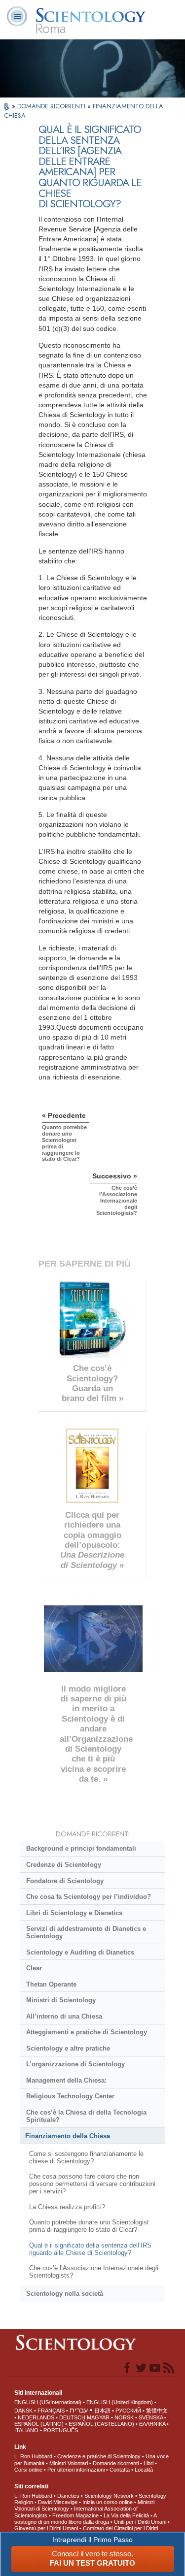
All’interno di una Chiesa (64, 2016)
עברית (79, 2410)
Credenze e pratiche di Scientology (99, 2456)
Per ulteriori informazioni (76, 2470)
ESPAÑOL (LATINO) (39, 2424)
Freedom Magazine (75, 2515)
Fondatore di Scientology (65, 1881)
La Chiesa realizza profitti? (67, 2207)
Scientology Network (109, 2496)
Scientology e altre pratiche (68, 2048)
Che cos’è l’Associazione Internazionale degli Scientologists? (94, 2272)
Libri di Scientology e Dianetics (74, 1913)
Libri (148, 2463)
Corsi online (28, 2470)
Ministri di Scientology (61, 2000)
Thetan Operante (51, 1984)
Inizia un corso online (108, 2502)
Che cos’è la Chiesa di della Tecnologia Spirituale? (86, 2116)
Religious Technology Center (70, 2096)
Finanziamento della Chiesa (68, 2136)
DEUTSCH (72, 2417)
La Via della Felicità (126, 2515)
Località (144, 2470)
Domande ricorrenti (116, 2463)
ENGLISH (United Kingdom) (120, 2402)
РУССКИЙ (128, 2411)
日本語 (102, 2411)
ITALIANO (26, 2430)
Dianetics (68, 2496)
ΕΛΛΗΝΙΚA (152, 2424)
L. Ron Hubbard (33, 2456)
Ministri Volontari (69, 2463)
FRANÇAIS (51, 2411)
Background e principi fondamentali (81, 1848)
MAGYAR (98, 2417)
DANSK (23, 2411)
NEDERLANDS (36, 2417)
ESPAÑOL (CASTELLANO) (101, 2424)
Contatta (120, 2470)
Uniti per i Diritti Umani (140, 2522)
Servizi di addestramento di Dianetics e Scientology (86, 1932)
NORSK (124, 2417)
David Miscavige (58, 2502)
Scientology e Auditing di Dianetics (80, 1952)
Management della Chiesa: (66, 2080)
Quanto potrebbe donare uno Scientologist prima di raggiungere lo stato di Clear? (89, 2226)
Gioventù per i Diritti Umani (46, 2528)
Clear (34, 1968)
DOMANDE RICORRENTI (52, 106)
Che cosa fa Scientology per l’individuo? (89, 1897)
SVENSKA (151, 2417)
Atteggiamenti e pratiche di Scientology (87, 2032)
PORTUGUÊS (61, 2430)
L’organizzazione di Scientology (75, 2064)
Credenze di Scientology (64, 1865)
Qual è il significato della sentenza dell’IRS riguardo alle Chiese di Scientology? (90, 2249)
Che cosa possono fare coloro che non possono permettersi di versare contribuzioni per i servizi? (92, 2184)
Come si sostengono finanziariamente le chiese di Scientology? (86, 2157)
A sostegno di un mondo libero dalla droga (85, 2519)
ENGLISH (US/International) (48, 2402)
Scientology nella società (65, 2294)
